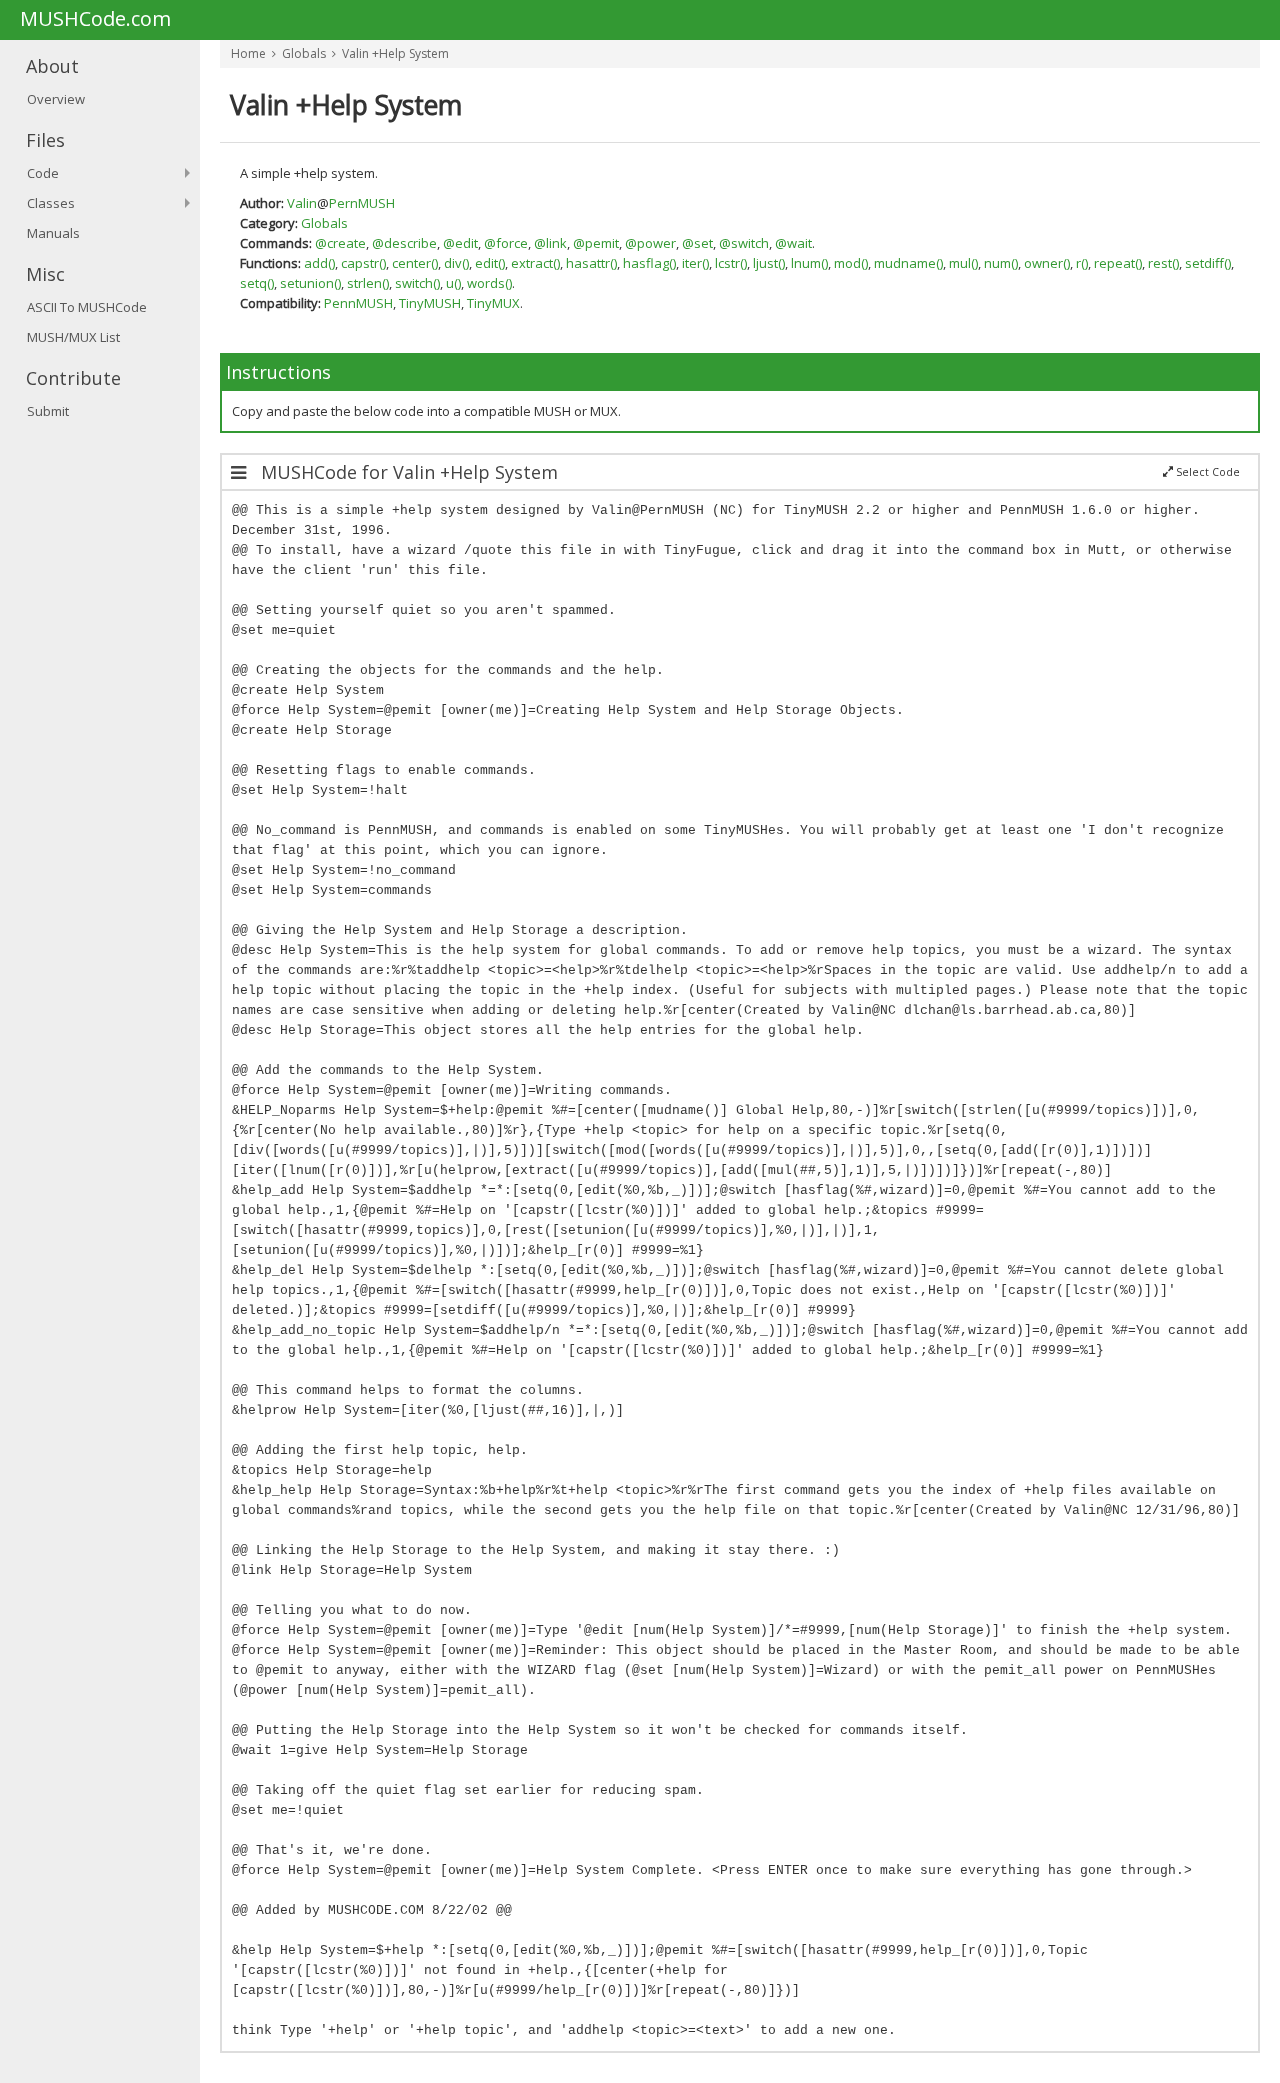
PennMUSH (358, 303)
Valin (302, 203)
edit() (490, 263)
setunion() (310, 283)
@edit (460, 243)
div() (456, 263)
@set (697, 243)
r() (1082, 263)
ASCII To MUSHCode (87, 307)
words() (489, 283)
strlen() (368, 283)
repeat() (1118, 263)
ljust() (769, 263)
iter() (695, 263)
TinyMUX (493, 303)
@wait (793, 243)
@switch (744, 243)
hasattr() (591, 263)
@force (506, 243)
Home (248, 53)
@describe (404, 243)
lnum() (809, 263)
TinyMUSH (430, 303)
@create (340, 243)
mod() (851, 263)
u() (453, 283)
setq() (257, 283)
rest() (1163, 263)
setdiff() (1208, 263)
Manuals (53, 233)
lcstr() (731, 263)
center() (415, 263)
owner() (1047, 263)
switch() (417, 283)
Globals (304, 53)
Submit (48, 411)
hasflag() (649, 263)
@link (550, 243)
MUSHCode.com (95, 20)
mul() (963, 263)
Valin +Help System (395, 53)
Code (43, 173)
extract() (535, 263)
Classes (51, 203)
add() (319, 263)
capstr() (363, 263)
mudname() (908, 263)
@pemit (596, 243)
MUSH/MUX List (73, 337)
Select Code (1206, 472)
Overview (56, 99)
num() (1001, 263)
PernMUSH (362, 203)
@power (650, 243)
